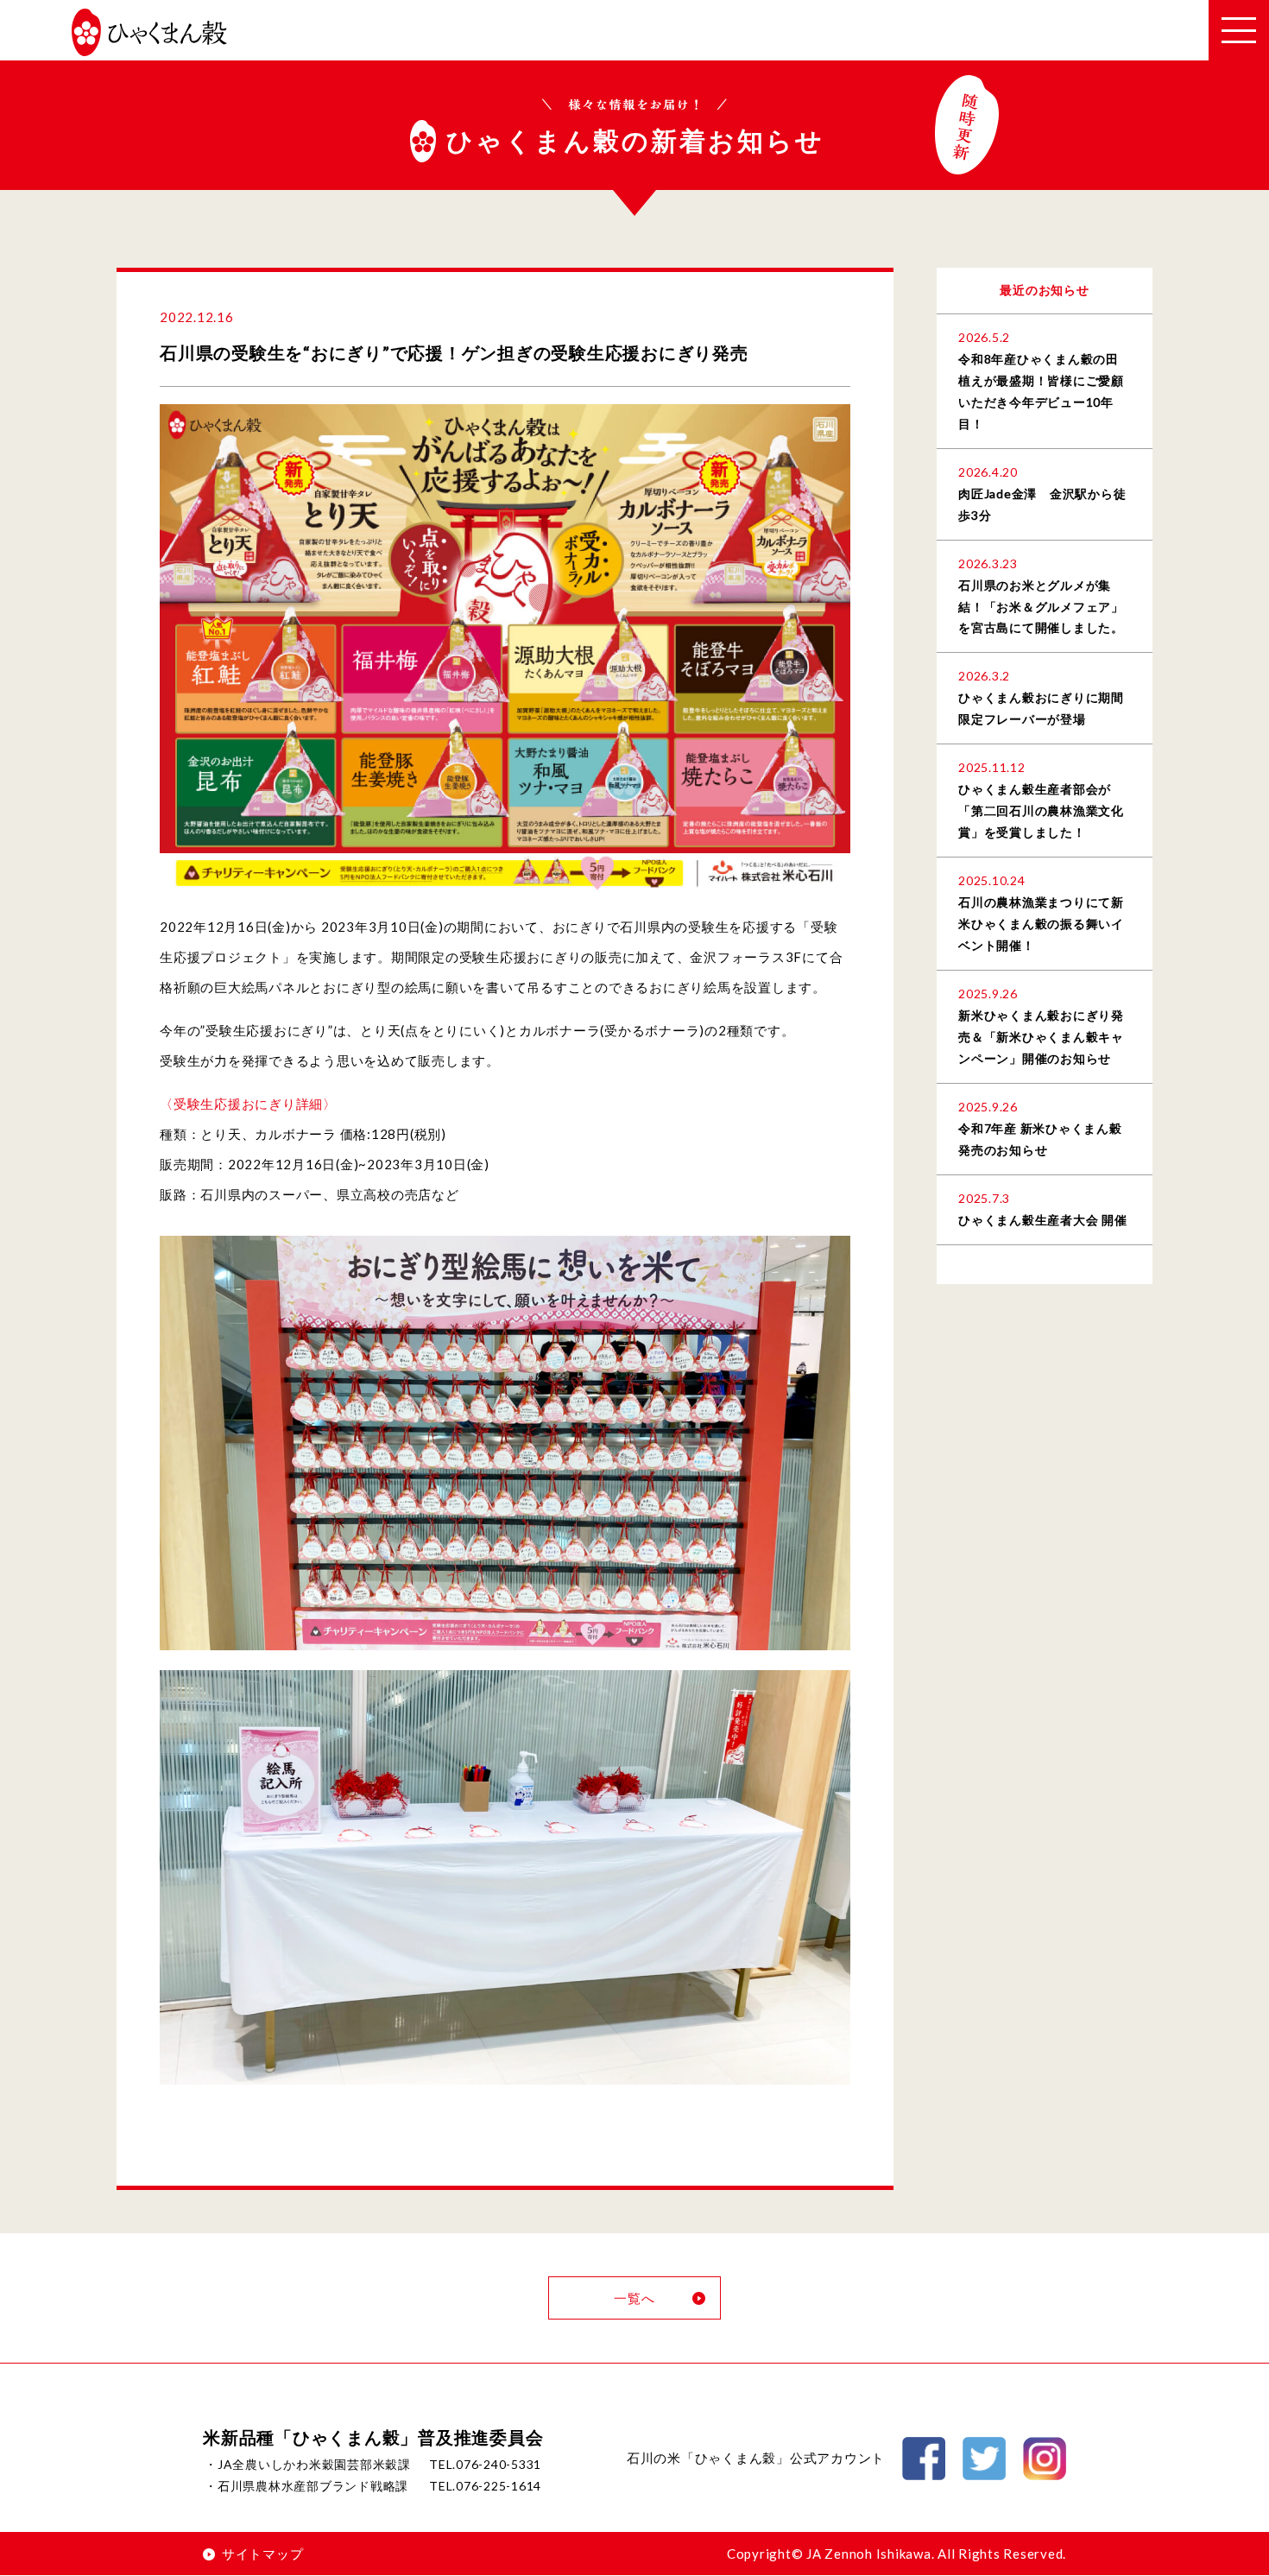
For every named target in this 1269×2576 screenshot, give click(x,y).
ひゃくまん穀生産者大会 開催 (1043, 1220)
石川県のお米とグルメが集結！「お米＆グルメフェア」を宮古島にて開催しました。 (1041, 607)
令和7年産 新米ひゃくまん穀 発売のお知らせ (1040, 1139)
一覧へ (634, 2298)
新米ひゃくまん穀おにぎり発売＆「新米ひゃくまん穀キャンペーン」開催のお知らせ (1041, 1037)
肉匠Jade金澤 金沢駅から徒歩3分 (1042, 504)
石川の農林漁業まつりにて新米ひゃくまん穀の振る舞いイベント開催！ (1041, 924)
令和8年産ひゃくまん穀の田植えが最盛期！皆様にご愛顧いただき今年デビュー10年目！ (1041, 391)
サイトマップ (262, 2554)
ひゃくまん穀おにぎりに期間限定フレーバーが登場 (1041, 708)
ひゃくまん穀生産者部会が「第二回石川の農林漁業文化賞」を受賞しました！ (1041, 810)
